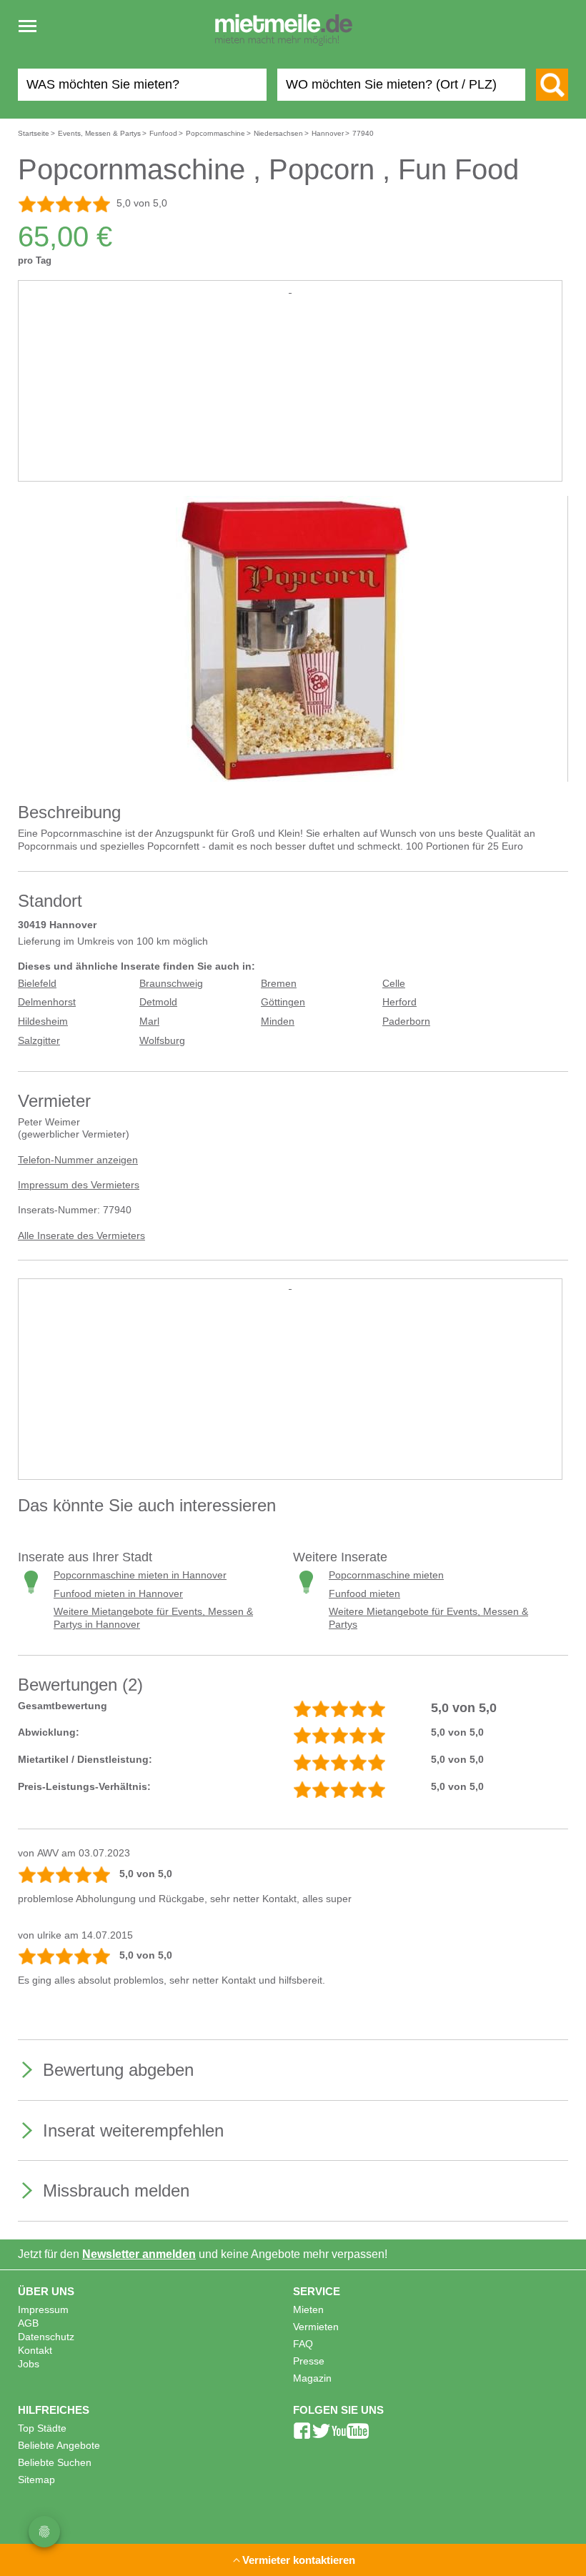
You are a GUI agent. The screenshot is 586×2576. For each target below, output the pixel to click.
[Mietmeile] (284, 31)
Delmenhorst (47, 1002)
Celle (394, 984)
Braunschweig (171, 984)
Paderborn (406, 1021)
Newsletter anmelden (139, 2254)
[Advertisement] (290, 397)
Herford (399, 1002)
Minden (278, 1021)
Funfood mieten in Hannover (118, 1594)
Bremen (279, 984)
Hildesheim (43, 1021)
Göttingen (283, 1002)
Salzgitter (39, 1041)
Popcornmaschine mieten (386, 1575)
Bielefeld (37, 984)
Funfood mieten (364, 1594)
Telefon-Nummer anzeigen (78, 1160)
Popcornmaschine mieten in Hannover (140, 1575)
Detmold (158, 1002)
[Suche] (552, 85)
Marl (149, 1021)
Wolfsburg (162, 1041)
